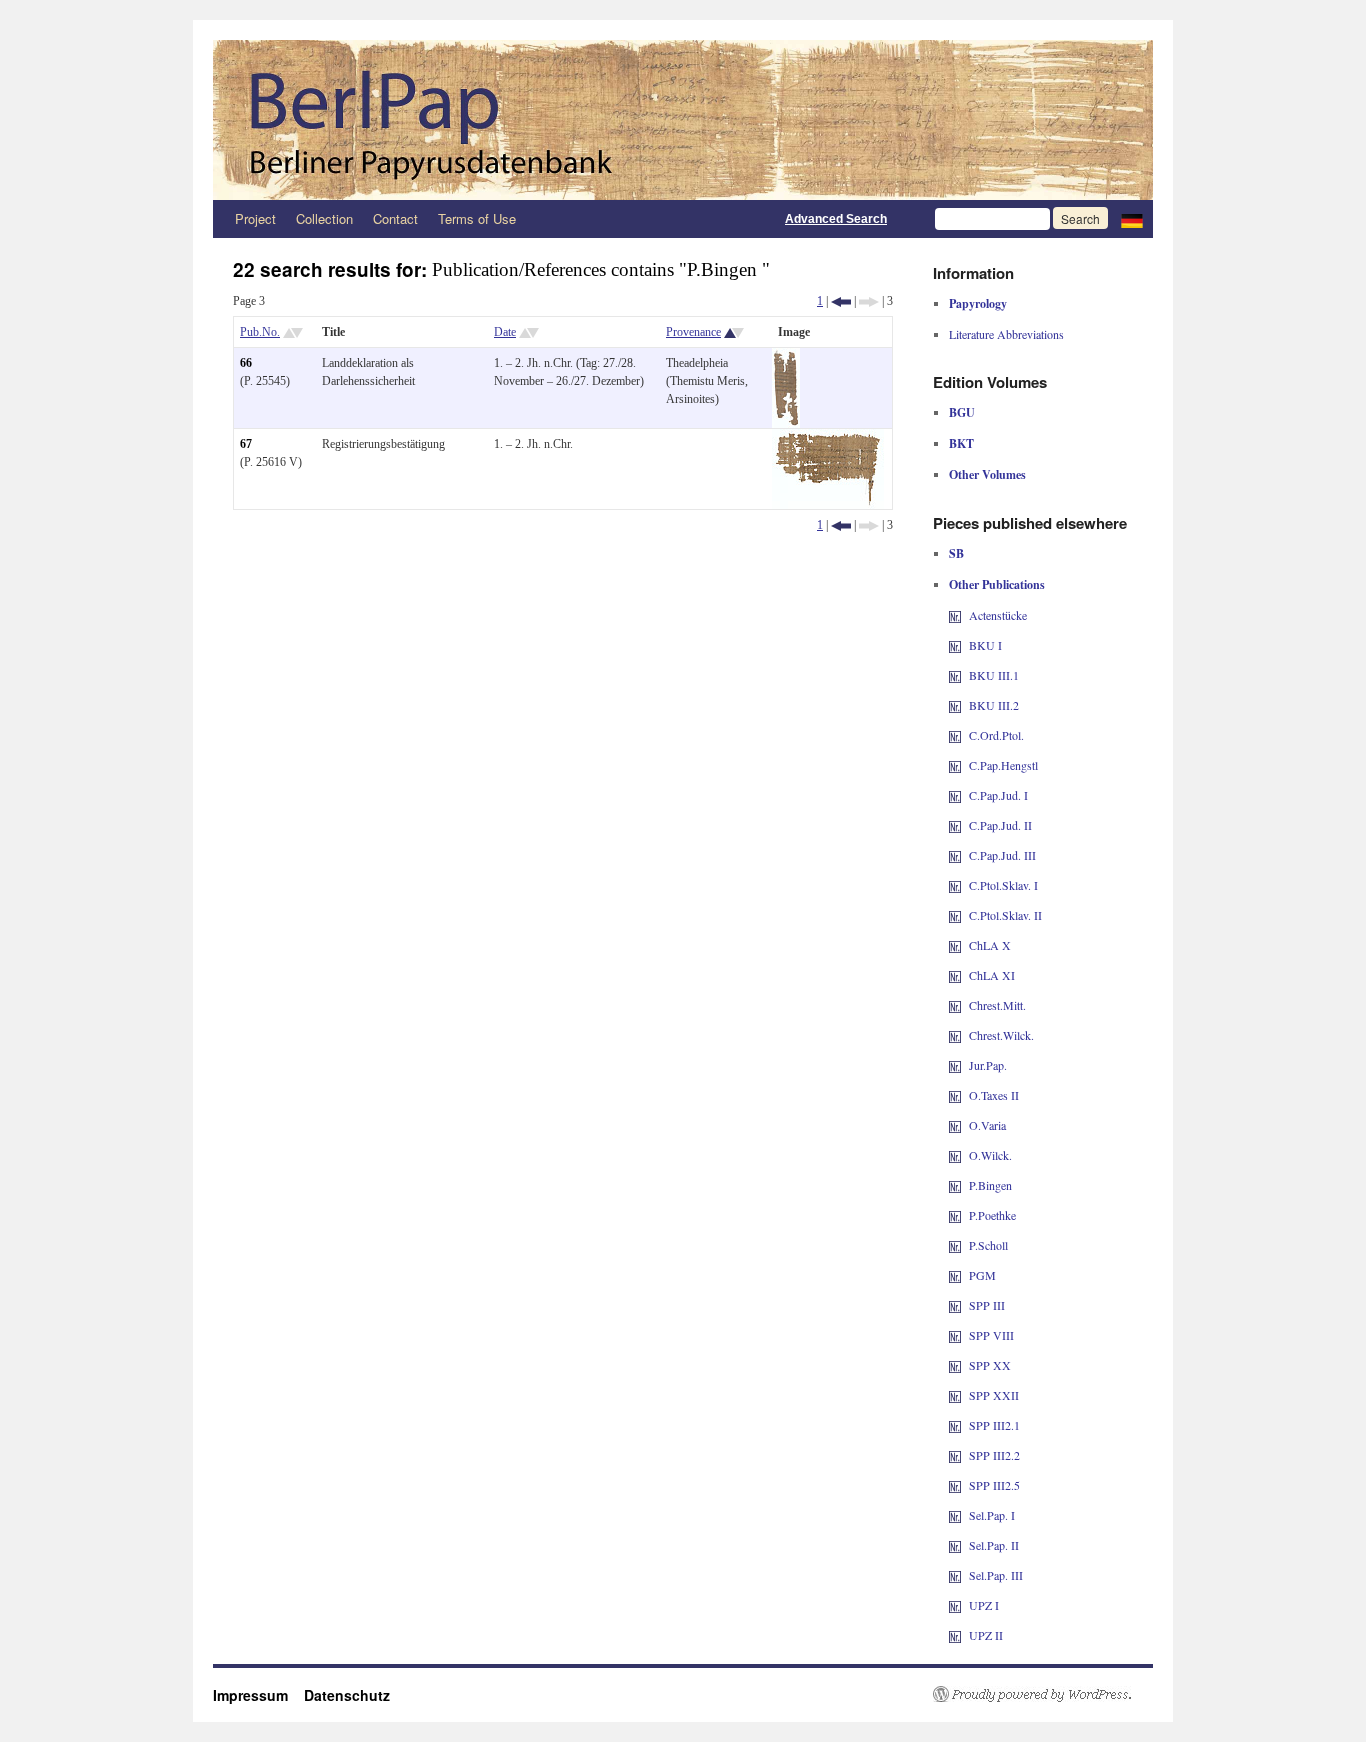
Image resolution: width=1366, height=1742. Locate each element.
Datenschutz (347, 1695)
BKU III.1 (994, 675)
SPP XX (990, 1365)
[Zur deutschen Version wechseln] (1132, 219)
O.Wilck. (990, 1155)
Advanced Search (836, 219)
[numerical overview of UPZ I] (955, 1605)
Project (255, 218)
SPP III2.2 (994, 1455)
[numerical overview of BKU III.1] (955, 675)
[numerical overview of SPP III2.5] (955, 1485)
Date (505, 332)
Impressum (258, 1695)
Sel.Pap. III (996, 1575)
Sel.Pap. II (994, 1545)
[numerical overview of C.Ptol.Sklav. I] (955, 885)
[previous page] (841, 301)
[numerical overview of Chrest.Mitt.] (955, 1005)
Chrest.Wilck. (1001, 1035)
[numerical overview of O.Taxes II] (955, 1095)
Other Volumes (987, 474)
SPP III (987, 1305)
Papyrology (978, 303)
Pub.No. (260, 332)
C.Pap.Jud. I (998, 795)
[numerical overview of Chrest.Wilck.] (955, 1035)
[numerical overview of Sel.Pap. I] (955, 1515)
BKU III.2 (994, 705)
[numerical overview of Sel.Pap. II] (955, 1545)
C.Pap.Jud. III (1002, 855)
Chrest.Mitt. (997, 1005)
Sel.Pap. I (992, 1515)
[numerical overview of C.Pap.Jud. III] (955, 855)
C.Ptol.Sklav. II (1005, 915)
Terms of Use (477, 218)
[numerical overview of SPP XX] (955, 1365)
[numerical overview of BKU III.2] (955, 705)
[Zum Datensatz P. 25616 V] (828, 438)
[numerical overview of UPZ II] (955, 1635)
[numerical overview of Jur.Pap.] (955, 1065)
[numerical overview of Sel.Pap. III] (955, 1575)
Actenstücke (998, 615)
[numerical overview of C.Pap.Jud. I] (955, 795)
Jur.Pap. (988, 1065)
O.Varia (987, 1125)
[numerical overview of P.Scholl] (955, 1245)
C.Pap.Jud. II (1000, 825)
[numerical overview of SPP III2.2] (955, 1455)
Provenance (693, 332)
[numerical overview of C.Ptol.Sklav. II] (955, 915)
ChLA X (990, 945)
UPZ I (984, 1605)
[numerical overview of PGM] (955, 1275)
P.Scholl (988, 1245)
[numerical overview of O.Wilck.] (955, 1155)
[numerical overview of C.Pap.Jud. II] (955, 825)
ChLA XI (992, 975)
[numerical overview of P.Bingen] (955, 1185)
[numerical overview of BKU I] (955, 645)
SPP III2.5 (994, 1485)
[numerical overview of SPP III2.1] (955, 1425)
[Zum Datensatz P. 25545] (786, 357)
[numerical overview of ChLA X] (955, 945)
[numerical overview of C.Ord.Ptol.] (955, 735)
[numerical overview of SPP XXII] (955, 1395)
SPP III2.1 (994, 1425)
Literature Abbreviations (1006, 334)
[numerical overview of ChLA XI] (955, 975)
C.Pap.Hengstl (1003, 765)
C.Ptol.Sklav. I (1003, 885)
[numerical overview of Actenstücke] (955, 615)
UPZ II (986, 1635)
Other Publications (997, 584)
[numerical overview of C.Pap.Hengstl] (955, 765)
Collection (324, 218)
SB (956, 553)
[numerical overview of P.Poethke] (955, 1215)
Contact (395, 218)
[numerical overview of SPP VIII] (955, 1335)
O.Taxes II (994, 1095)
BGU (962, 412)
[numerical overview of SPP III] (955, 1305)
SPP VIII (991, 1335)
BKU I (985, 645)
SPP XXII (994, 1395)
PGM (982, 1275)
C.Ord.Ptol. (996, 735)
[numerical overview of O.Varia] (955, 1125)
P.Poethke (992, 1215)
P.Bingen (990, 1185)
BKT (961, 443)
